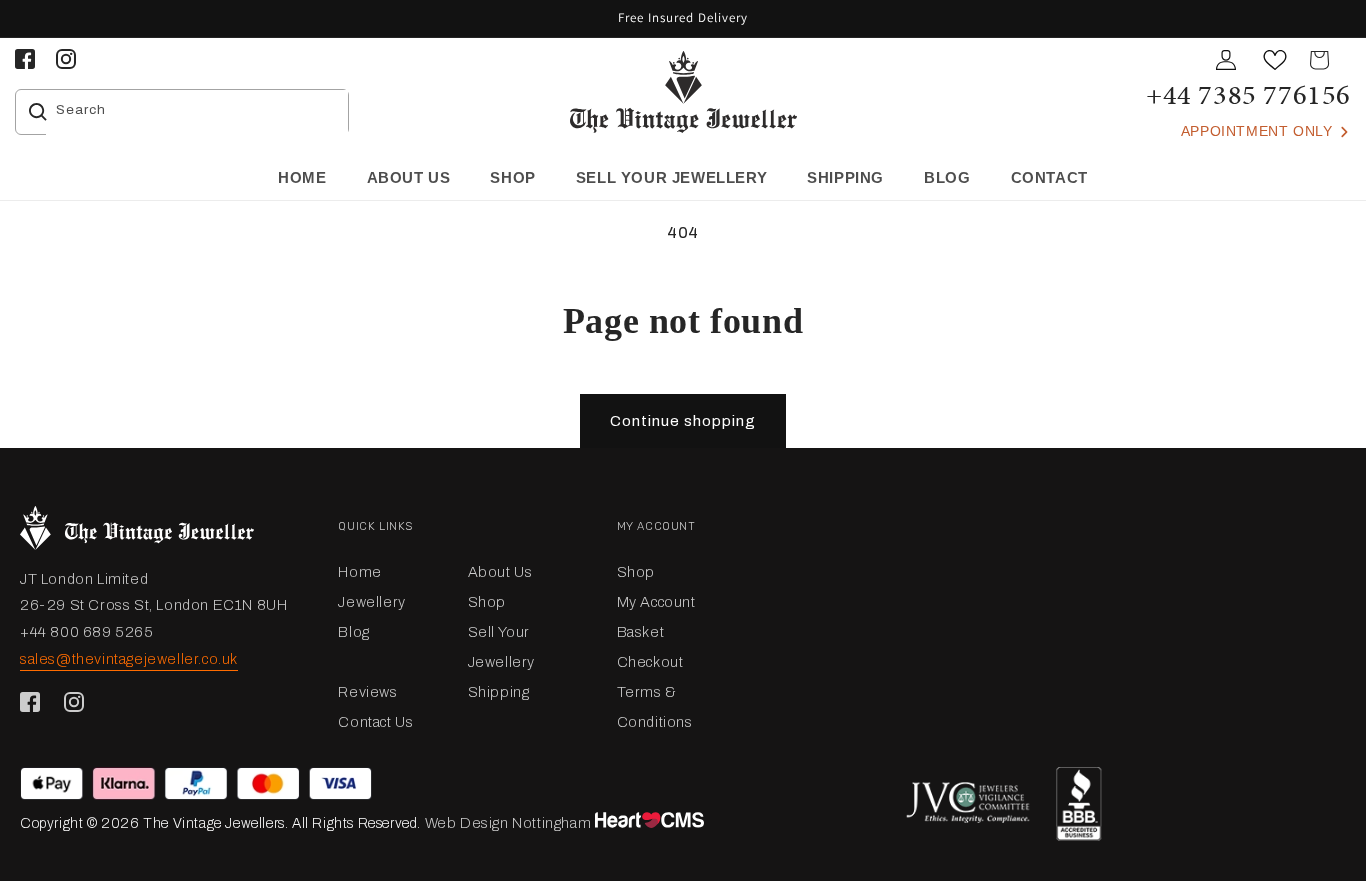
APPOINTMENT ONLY (1259, 131)
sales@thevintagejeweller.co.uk (129, 659)
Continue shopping (683, 421)
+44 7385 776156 (1248, 94)
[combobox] (197, 112)
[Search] (38, 112)
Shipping (499, 692)
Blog (353, 632)
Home (359, 572)
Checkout (650, 662)
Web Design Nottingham (508, 823)
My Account (656, 602)
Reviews (367, 692)
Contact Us (375, 722)
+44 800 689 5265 (87, 632)
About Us (500, 572)
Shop (487, 602)
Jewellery (371, 602)
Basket (641, 632)
